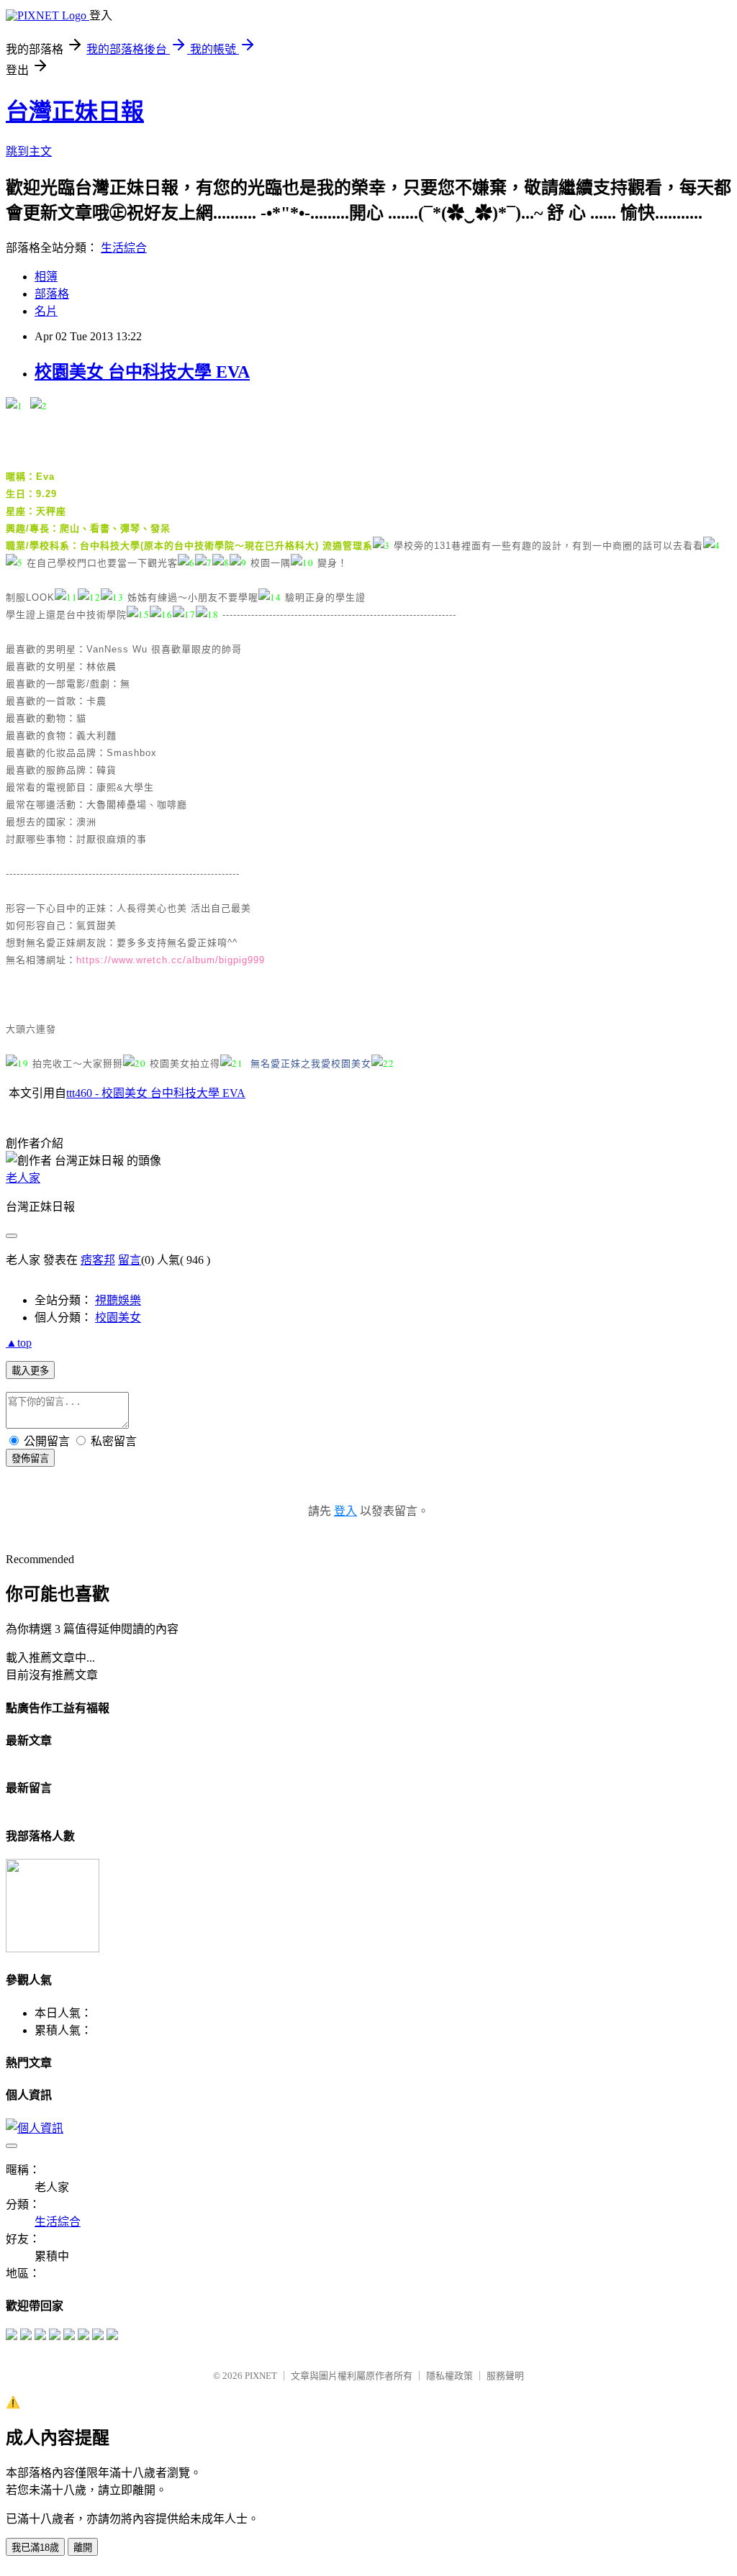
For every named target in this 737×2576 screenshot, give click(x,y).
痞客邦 (98, 1260)
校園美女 (118, 1317)
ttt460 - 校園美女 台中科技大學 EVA (156, 1093)
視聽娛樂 (118, 1300)
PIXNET (261, 2376)
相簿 (46, 277)
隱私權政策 (449, 2376)
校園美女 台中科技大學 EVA (142, 372)
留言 (130, 1260)
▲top (19, 1343)
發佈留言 (30, 1458)
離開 (83, 2548)
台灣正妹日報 (75, 111)
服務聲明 (505, 2376)
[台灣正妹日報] (12, 2336)
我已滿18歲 (35, 2548)
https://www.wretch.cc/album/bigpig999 (172, 960)
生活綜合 (124, 248)
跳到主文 (29, 151)
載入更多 (30, 1371)
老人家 (23, 1178)
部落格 (52, 294)
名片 (46, 311)
